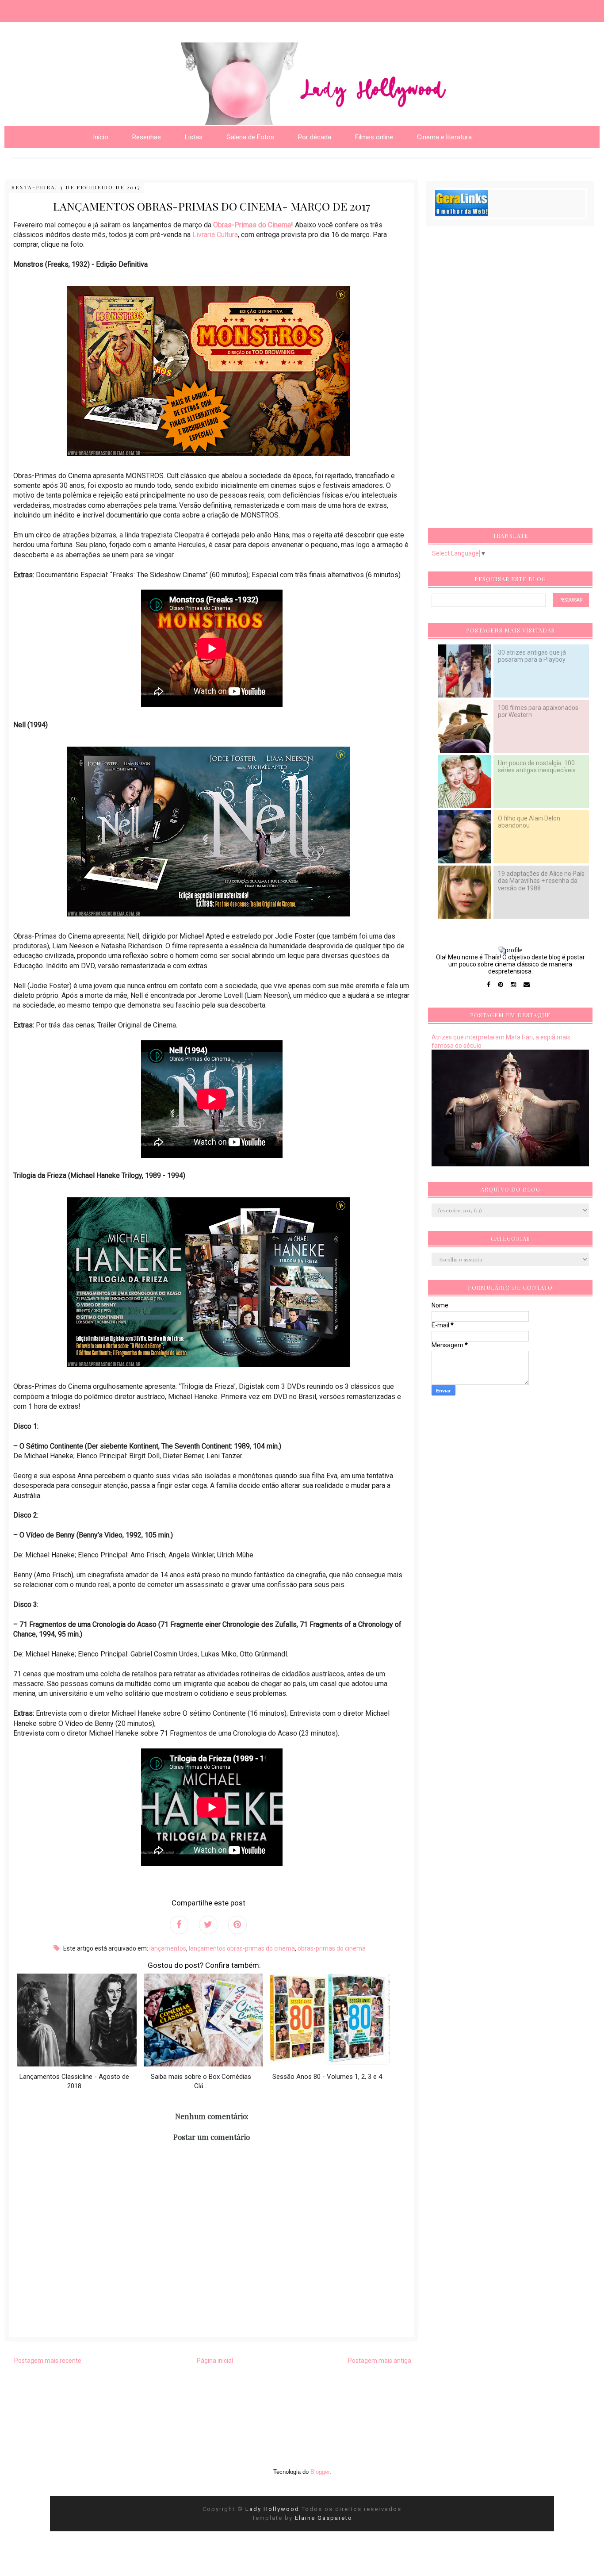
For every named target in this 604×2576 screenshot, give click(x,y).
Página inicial (215, 2361)
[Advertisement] (498, 380)
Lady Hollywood (273, 2509)
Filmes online (374, 137)
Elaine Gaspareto (324, 2518)
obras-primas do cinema (332, 1948)
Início (101, 137)
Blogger (320, 2472)
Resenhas (147, 137)
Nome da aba (65, 9)
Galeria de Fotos (250, 137)
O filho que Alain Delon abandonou (529, 822)
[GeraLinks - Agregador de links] (462, 214)
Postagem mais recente (48, 2361)
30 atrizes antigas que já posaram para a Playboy (532, 656)
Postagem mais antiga (380, 2361)
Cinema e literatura (444, 137)
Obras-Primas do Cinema (252, 225)
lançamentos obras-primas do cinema (242, 1948)
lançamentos (168, 1948)
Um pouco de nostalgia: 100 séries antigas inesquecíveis (537, 767)
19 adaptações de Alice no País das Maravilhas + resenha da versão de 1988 (541, 881)
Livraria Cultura (215, 235)
